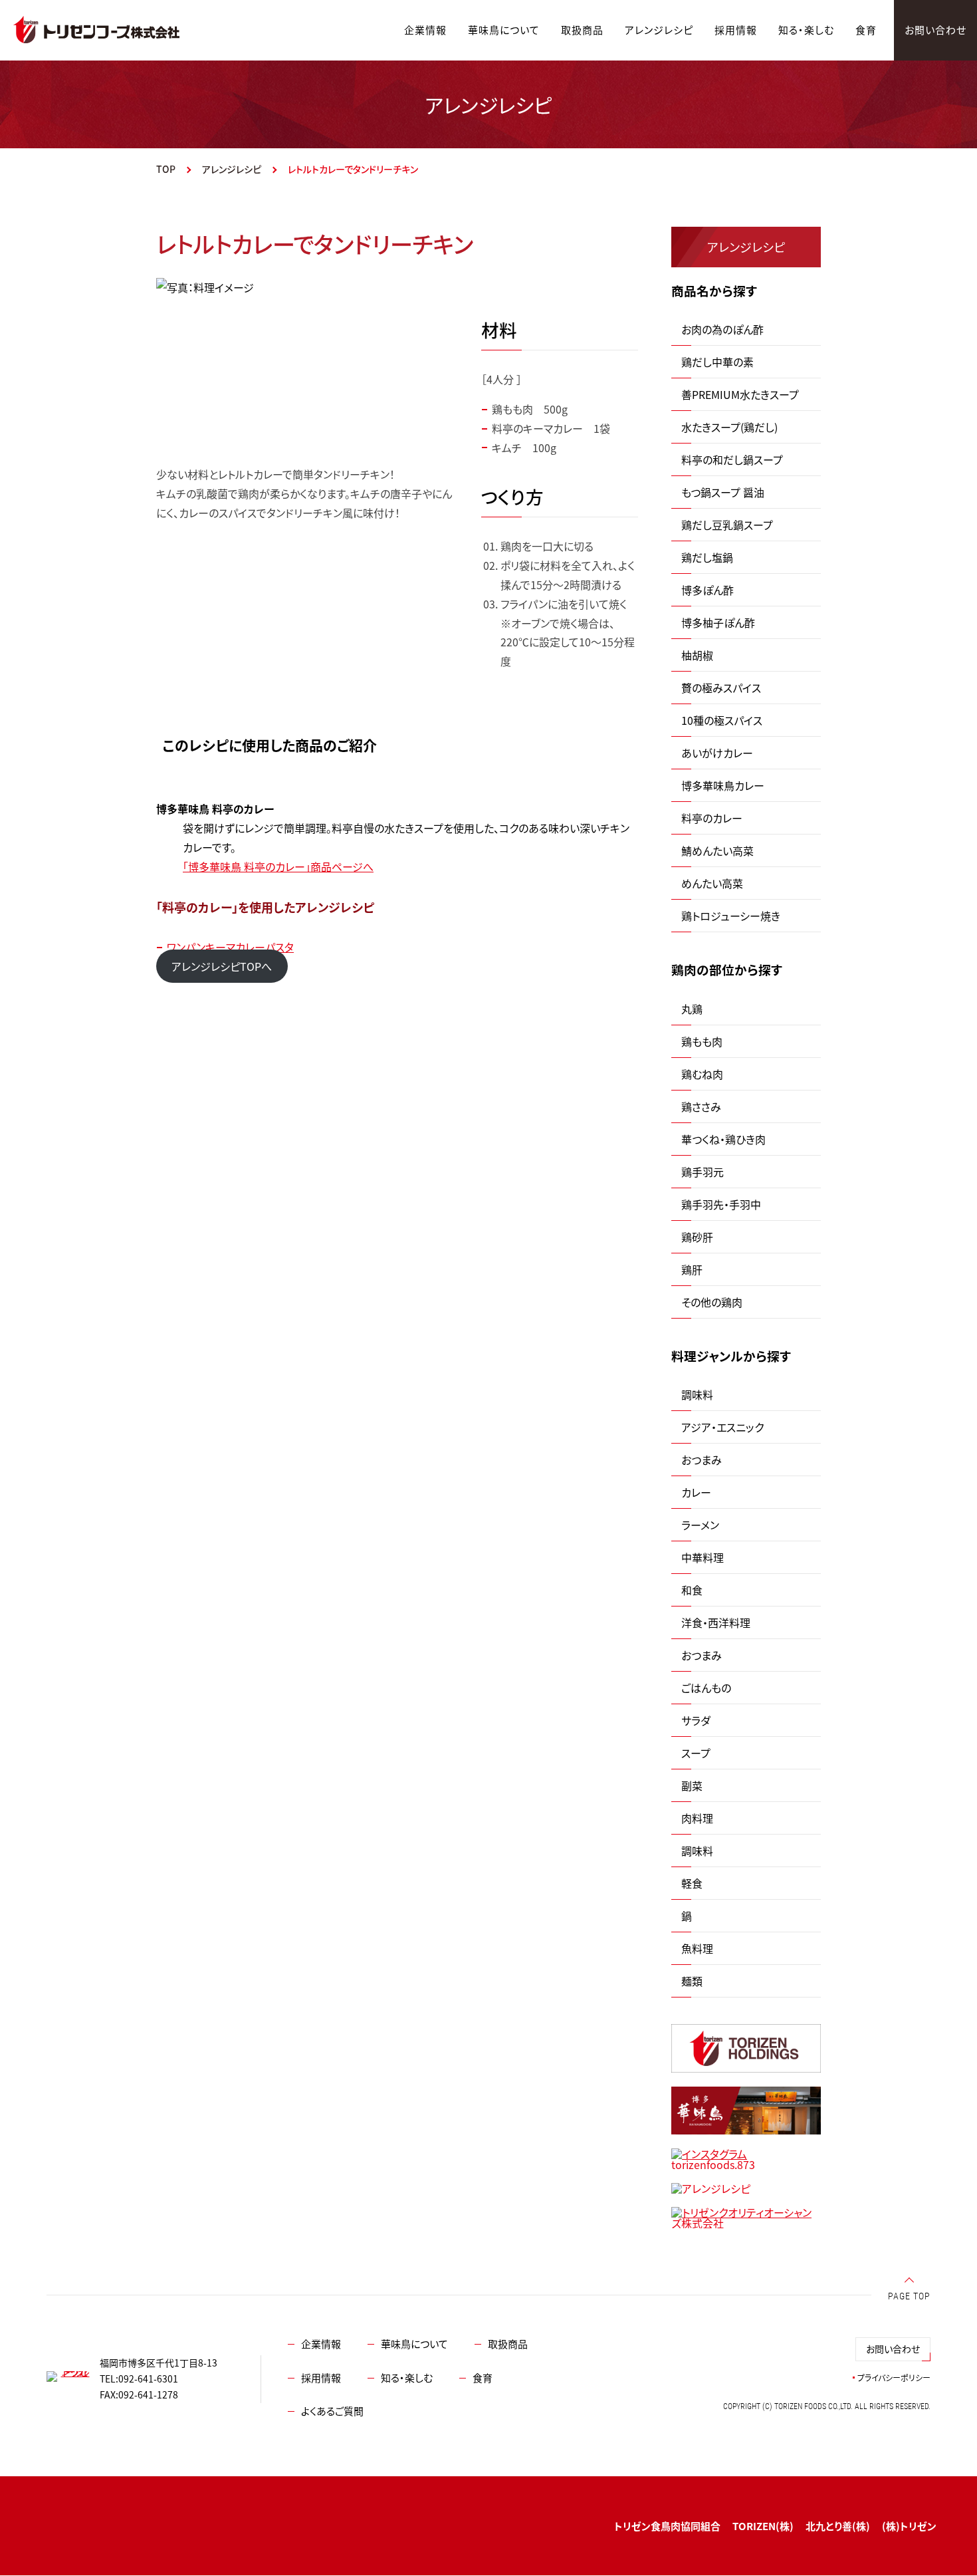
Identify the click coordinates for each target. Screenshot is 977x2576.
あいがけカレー (717, 753)
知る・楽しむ (407, 2378)
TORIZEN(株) (763, 2526)
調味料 (697, 1394)
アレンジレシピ (232, 169)
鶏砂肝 (697, 1237)
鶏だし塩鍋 (707, 557)
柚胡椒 (697, 655)
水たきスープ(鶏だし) (729, 427)
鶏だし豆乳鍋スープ (727, 525)
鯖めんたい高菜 (717, 850)
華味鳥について (414, 2344)
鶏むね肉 (702, 1074)
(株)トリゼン (909, 2526)
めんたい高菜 (712, 883)
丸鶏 (692, 1009)
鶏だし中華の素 (717, 362)
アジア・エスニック (722, 1427)
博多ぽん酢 (707, 590)
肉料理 (697, 1818)
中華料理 (703, 1557)
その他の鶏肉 (712, 1302)
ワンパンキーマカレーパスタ (230, 947)
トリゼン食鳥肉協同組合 (667, 2526)
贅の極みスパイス (721, 688)
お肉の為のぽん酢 (722, 329)
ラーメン (700, 1525)
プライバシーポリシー (894, 2378)
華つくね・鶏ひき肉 (723, 1139)
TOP (166, 169)
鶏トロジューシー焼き (731, 916)
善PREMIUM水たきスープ (740, 394)
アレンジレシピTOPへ (222, 966)
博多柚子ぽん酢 (718, 622)
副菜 (692, 1785)
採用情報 (321, 2378)
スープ (696, 1753)
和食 (692, 1590)
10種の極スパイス (722, 720)
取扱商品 (508, 2344)
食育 (483, 2378)
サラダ (696, 1720)
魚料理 (697, 1948)
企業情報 (321, 2344)
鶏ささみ (701, 1106)
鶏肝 (692, 1269)
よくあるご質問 (332, 2411)
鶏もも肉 (702, 1041)
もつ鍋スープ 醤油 (723, 492)
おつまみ (702, 1460)
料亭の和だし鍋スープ (732, 459)
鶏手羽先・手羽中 (721, 1204)
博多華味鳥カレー (723, 785)
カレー (696, 1492)
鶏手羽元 (703, 1172)
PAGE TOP (909, 2296)
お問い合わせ (893, 2349)
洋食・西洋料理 (716, 1622)
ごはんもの (706, 1688)
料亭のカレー (712, 818)
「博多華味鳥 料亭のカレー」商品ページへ (278, 866)
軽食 (692, 1883)
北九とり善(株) (838, 2526)
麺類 (692, 1981)
